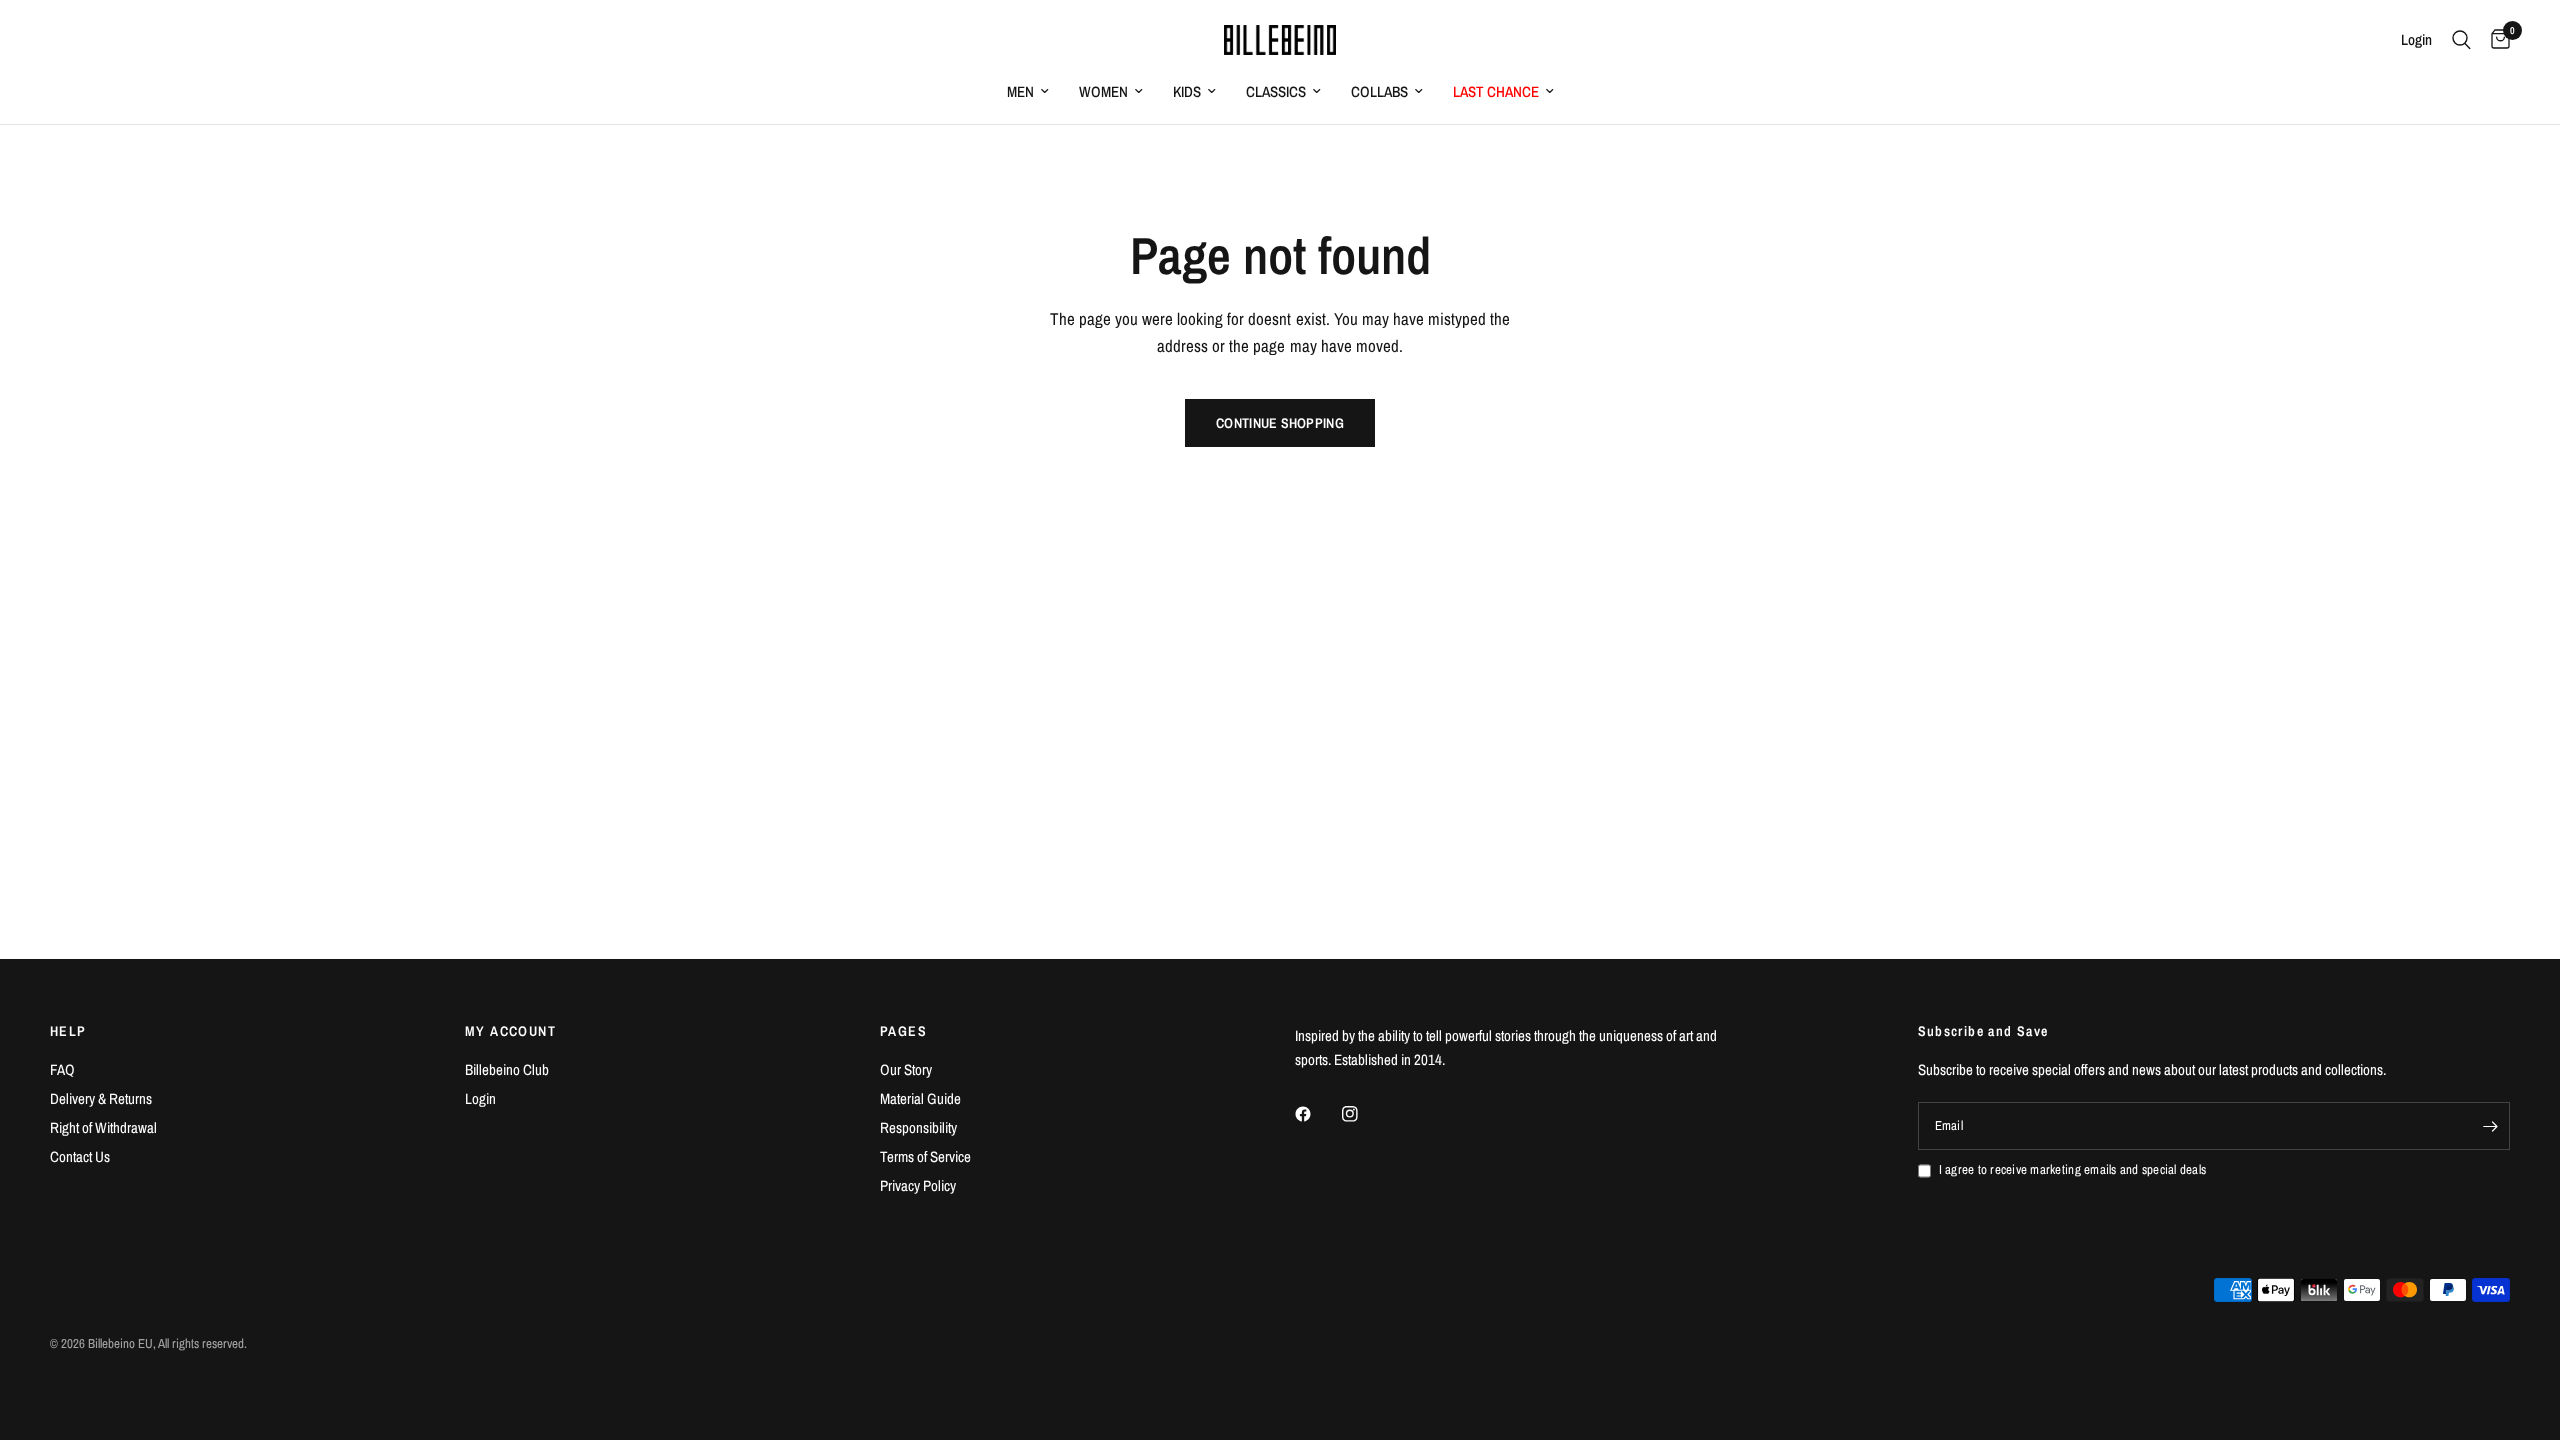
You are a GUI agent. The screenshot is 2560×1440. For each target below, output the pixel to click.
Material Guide (920, 1098)
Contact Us (80, 1156)
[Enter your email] (2490, 1126)
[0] (2495, 40)
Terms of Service (925, 1156)
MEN (1020, 91)
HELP (68, 1031)
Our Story (906, 1069)
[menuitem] (1028, 92)
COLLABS (1379, 91)
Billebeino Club (507, 1069)
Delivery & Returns (101, 1098)
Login (480, 1098)
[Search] (2461, 40)
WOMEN (1103, 91)
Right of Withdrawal (103, 1127)
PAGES (903, 1031)
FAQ (62, 1069)
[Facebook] (1317, 1114)
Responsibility (918, 1127)
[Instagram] (1364, 1114)
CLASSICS (1276, 91)
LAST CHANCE (1496, 91)
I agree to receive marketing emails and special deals (2073, 1169)
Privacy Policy (918, 1185)
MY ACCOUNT (510, 1031)
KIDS (1187, 91)
